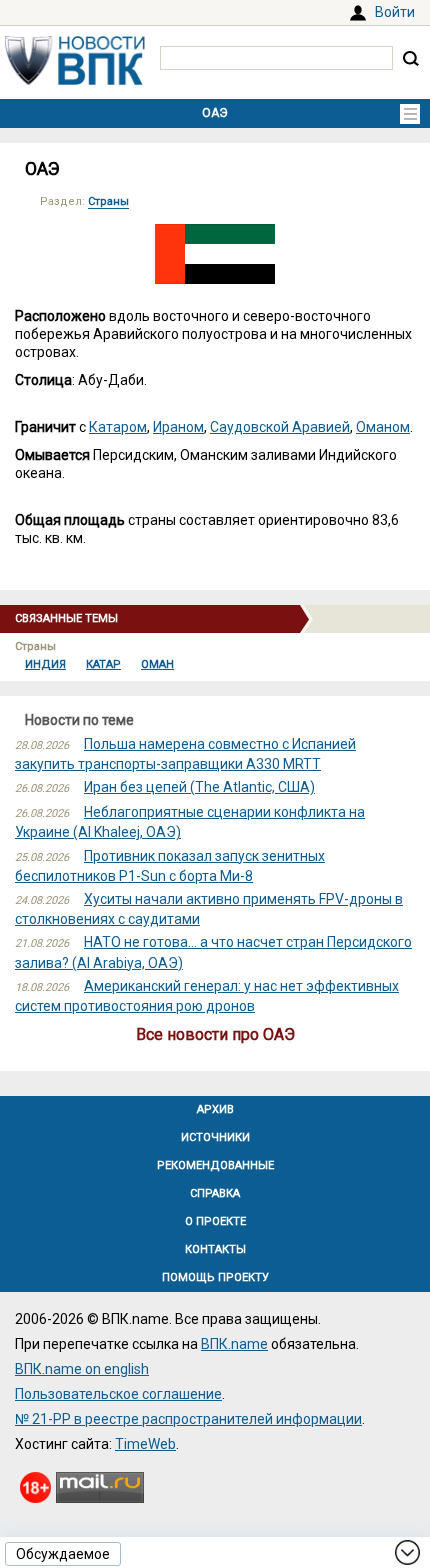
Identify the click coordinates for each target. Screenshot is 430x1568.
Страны (108, 201)
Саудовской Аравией (280, 427)
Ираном (178, 427)
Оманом (383, 427)
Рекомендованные (215, 1165)
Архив (215, 1109)
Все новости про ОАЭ (215, 1034)
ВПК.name (234, 1344)
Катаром (118, 427)
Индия (45, 664)
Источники (215, 1137)
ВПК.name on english (82, 1369)
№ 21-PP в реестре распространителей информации (188, 1419)
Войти (395, 12)
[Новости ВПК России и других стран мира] (75, 80)
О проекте (215, 1221)
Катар (103, 664)
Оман (157, 664)
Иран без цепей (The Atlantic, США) (199, 787)
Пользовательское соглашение (118, 1394)
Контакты (215, 1249)
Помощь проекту (215, 1277)
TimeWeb (145, 1444)
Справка (215, 1193)
